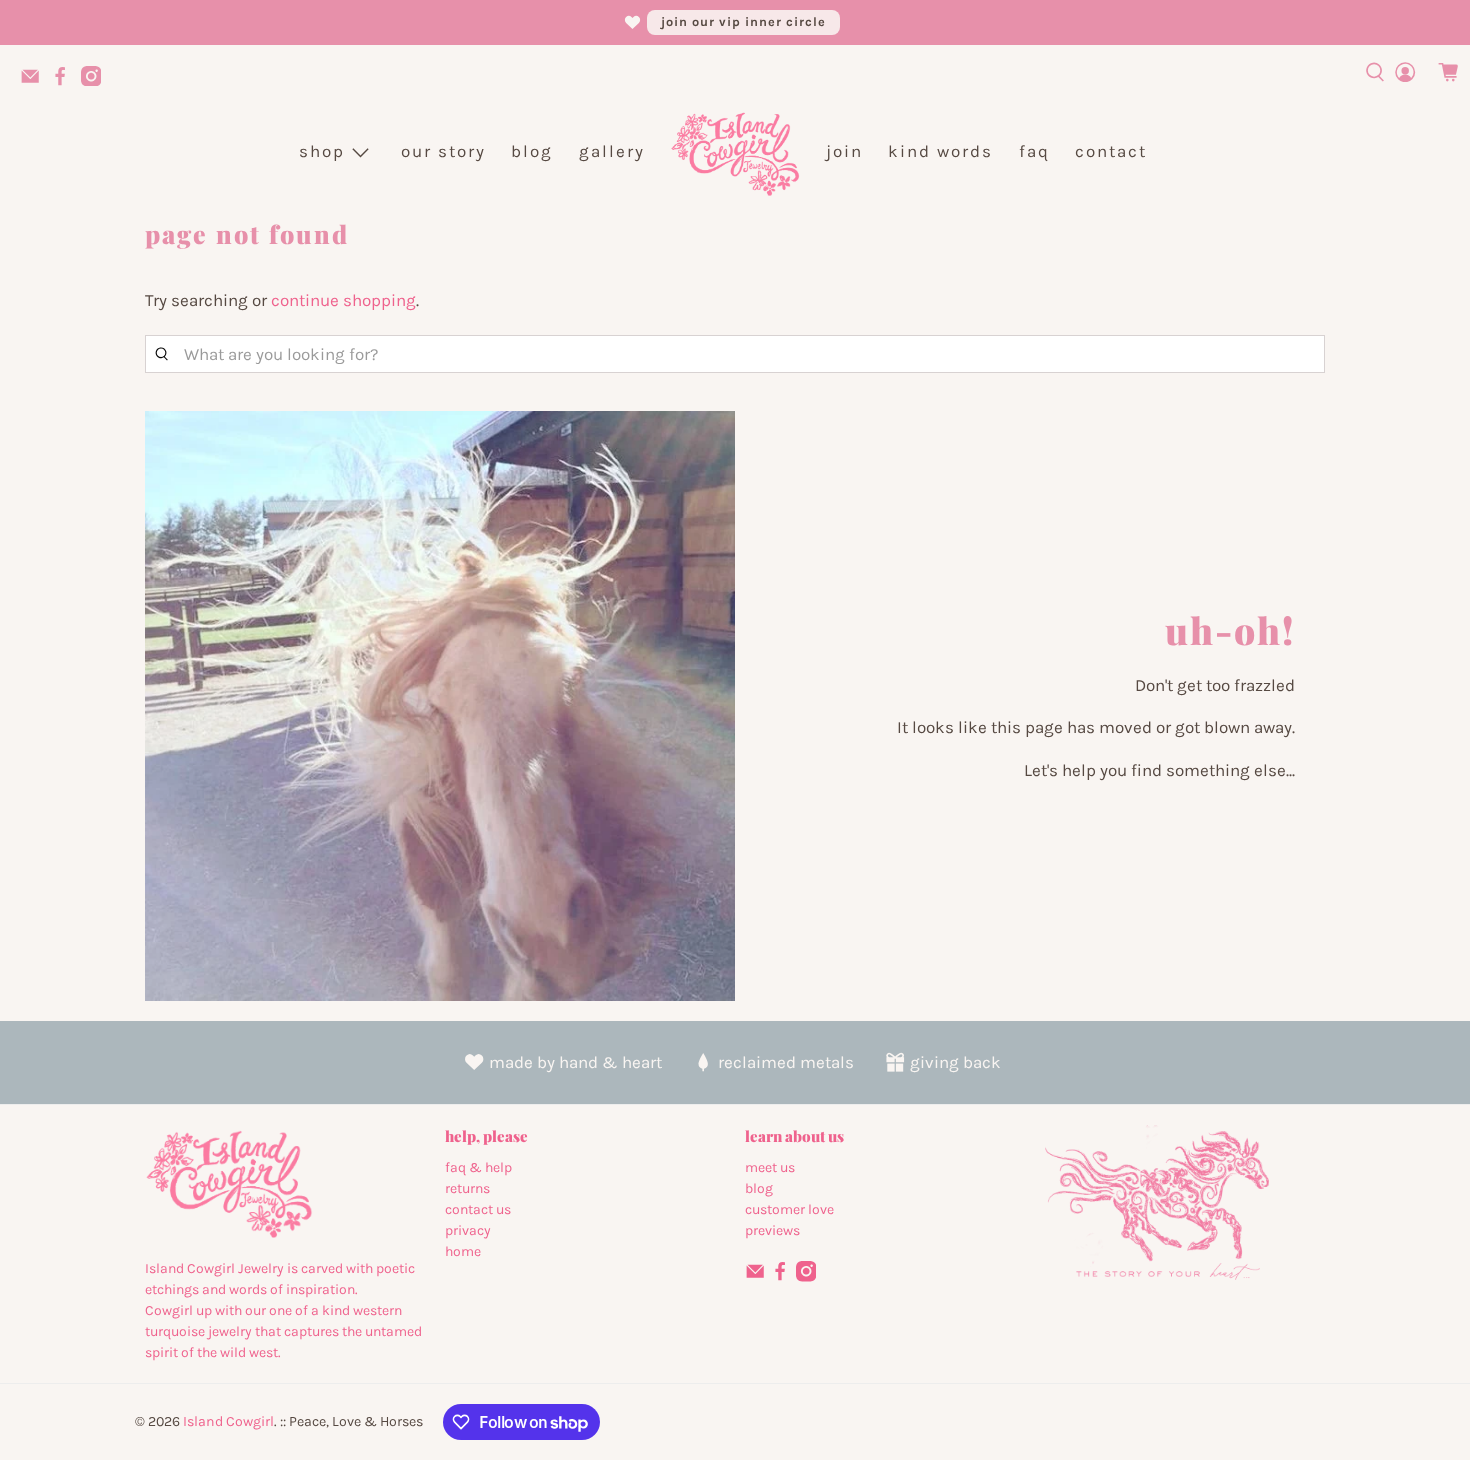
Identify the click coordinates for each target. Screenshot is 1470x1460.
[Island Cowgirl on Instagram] (96, 82)
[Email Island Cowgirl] (35, 82)
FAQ (1034, 151)
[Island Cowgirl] (735, 151)
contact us (478, 1209)
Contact (1111, 151)
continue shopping (343, 300)
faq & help (478, 1167)
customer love (789, 1209)
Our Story (443, 151)
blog (759, 1188)
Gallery (612, 151)
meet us (770, 1167)
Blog (532, 151)
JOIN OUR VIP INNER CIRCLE (743, 21)
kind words (940, 151)
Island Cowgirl (228, 1421)
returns (467, 1188)
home (463, 1251)
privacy (468, 1230)
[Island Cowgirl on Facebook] (65, 82)
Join (844, 151)
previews (772, 1230)
